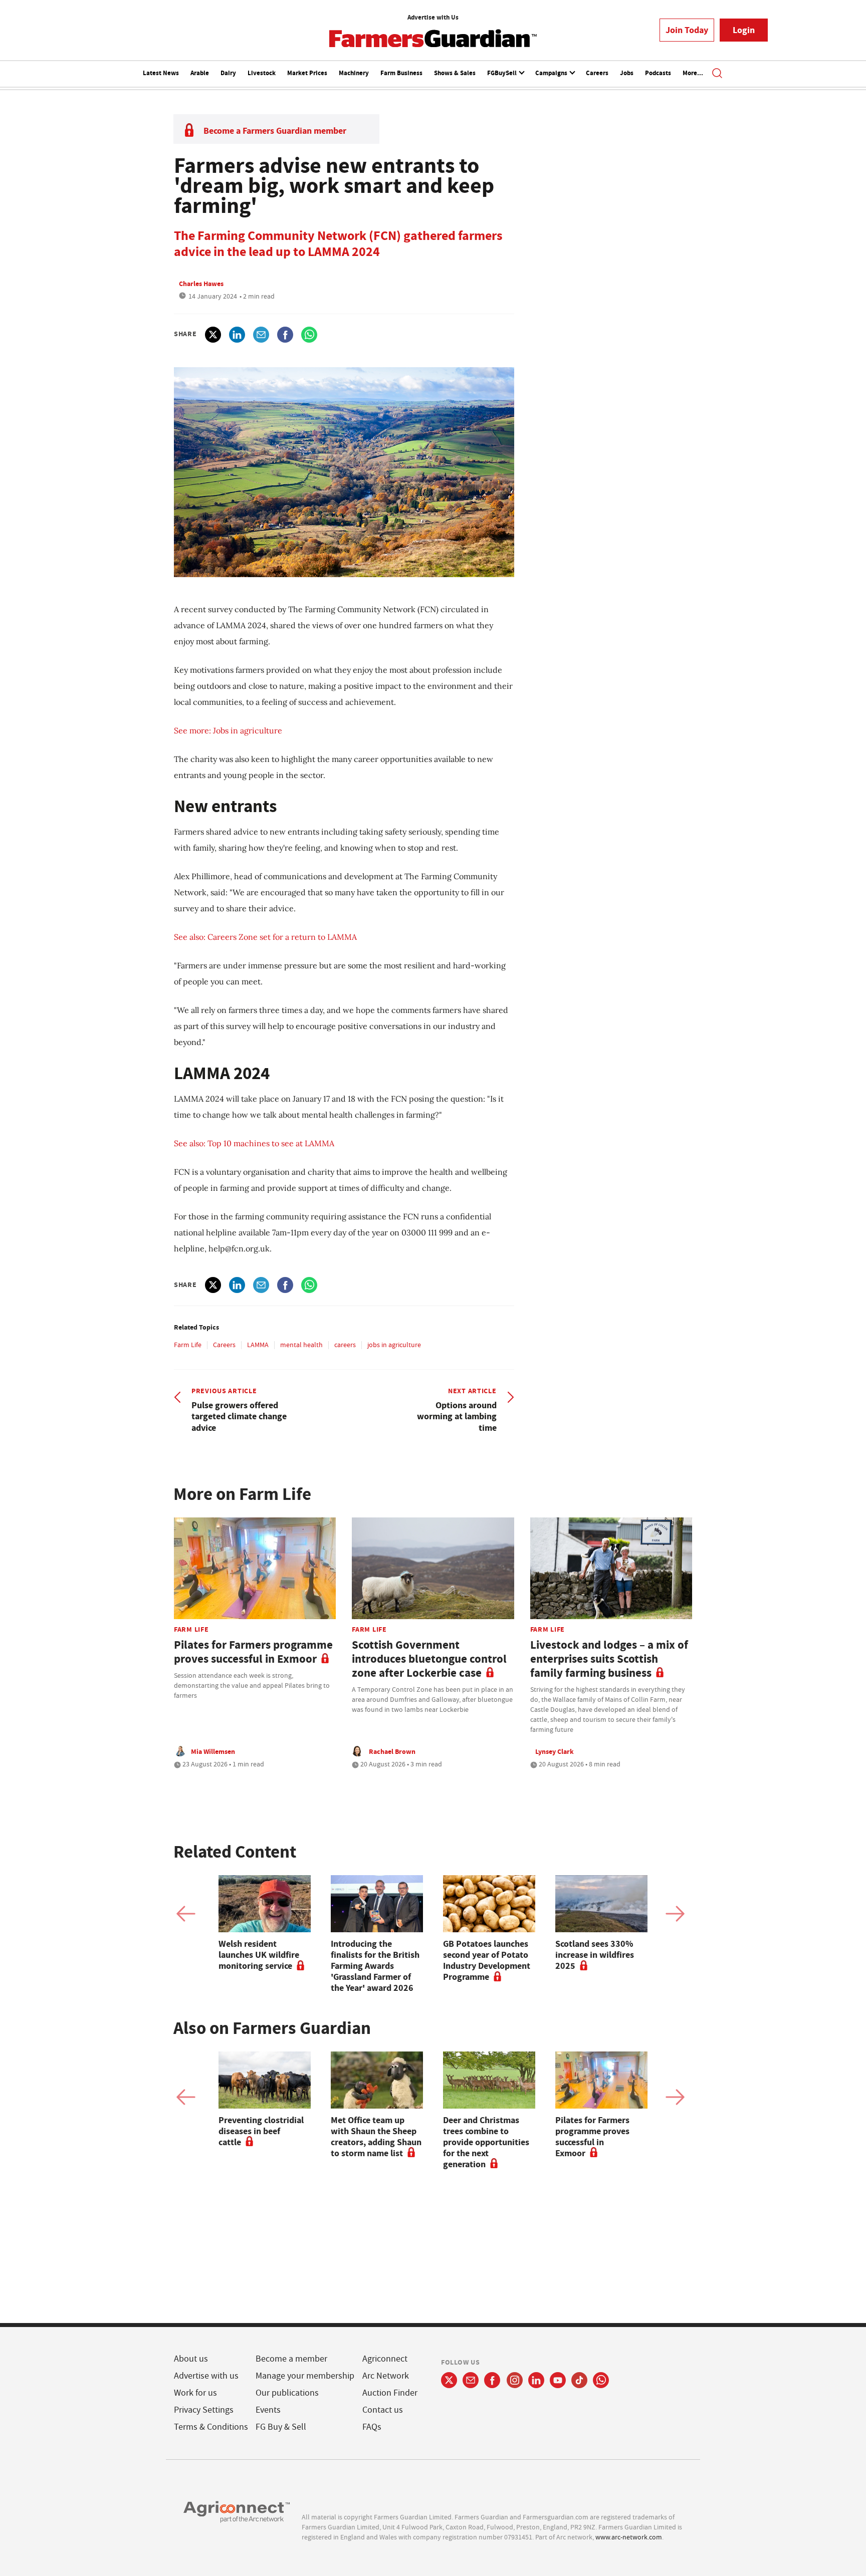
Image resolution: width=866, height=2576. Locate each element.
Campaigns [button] (552, 73)
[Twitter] (449, 2380)
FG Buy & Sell (281, 2427)
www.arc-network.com (629, 2537)
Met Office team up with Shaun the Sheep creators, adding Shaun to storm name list (376, 2137)
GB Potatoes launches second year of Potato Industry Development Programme (487, 1960)
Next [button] (675, 1914)
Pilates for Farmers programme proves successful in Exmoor (253, 1652)
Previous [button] (186, 1914)
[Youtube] (558, 2380)
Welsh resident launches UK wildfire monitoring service (259, 1955)
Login (744, 30)
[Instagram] (515, 2380)
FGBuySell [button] (503, 73)
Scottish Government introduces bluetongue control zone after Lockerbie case (429, 1659)
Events (268, 2410)
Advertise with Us (433, 17)
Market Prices (307, 73)
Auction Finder (390, 2393)
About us (191, 2359)
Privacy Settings (204, 2410)
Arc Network (386, 2376)
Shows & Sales (455, 73)
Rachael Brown (392, 1751)
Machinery (354, 73)
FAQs (372, 2427)
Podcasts (658, 73)
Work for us (195, 2393)
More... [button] (693, 73)
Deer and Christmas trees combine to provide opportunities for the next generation (486, 2142)
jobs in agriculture (394, 1345)
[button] (717, 74)
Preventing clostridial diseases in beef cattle (261, 2131)
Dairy (228, 73)
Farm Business (401, 73)
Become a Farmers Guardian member (275, 131)
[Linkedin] (536, 2380)
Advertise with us (206, 2376)
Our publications (287, 2393)
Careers (597, 73)
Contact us (383, 2410)
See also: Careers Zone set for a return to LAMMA (265, 937)
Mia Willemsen (213, 1751)
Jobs (627, 73)
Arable (200, 73)
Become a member (291, 2359)
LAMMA (258, 1345)
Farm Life (188, 1345)
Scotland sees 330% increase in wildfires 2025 (595, 1955)
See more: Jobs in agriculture (228, 730)
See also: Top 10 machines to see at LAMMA (254, 1143)
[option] (265, 1923)
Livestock (262, 73)
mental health (301, 1345)
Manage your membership (305, 2376)
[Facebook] (492, 2380)
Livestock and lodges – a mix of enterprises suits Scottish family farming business (609, 1659)
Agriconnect (385, 2359)
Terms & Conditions (211, 2427)
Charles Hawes (201, 284)
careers (345, 1345)
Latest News (161, 73)
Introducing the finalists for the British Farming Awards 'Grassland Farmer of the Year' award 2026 (375, 1966)
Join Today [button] (687, 30)
